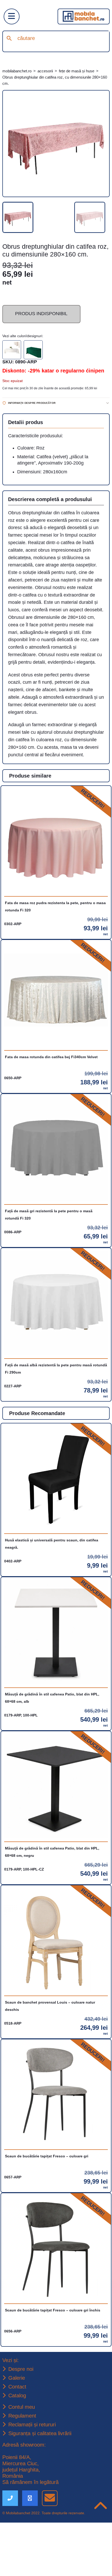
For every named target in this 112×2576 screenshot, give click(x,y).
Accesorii (52, 71)
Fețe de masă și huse (87, 71)
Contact (18, 2439)
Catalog (18, 2448)
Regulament (23, 2468)
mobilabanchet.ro (19, 71)
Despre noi (21, 2420)
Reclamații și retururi (34, 2477)
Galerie (17, 2429)
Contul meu (23, 2459)
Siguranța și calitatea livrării (42, 2487)
